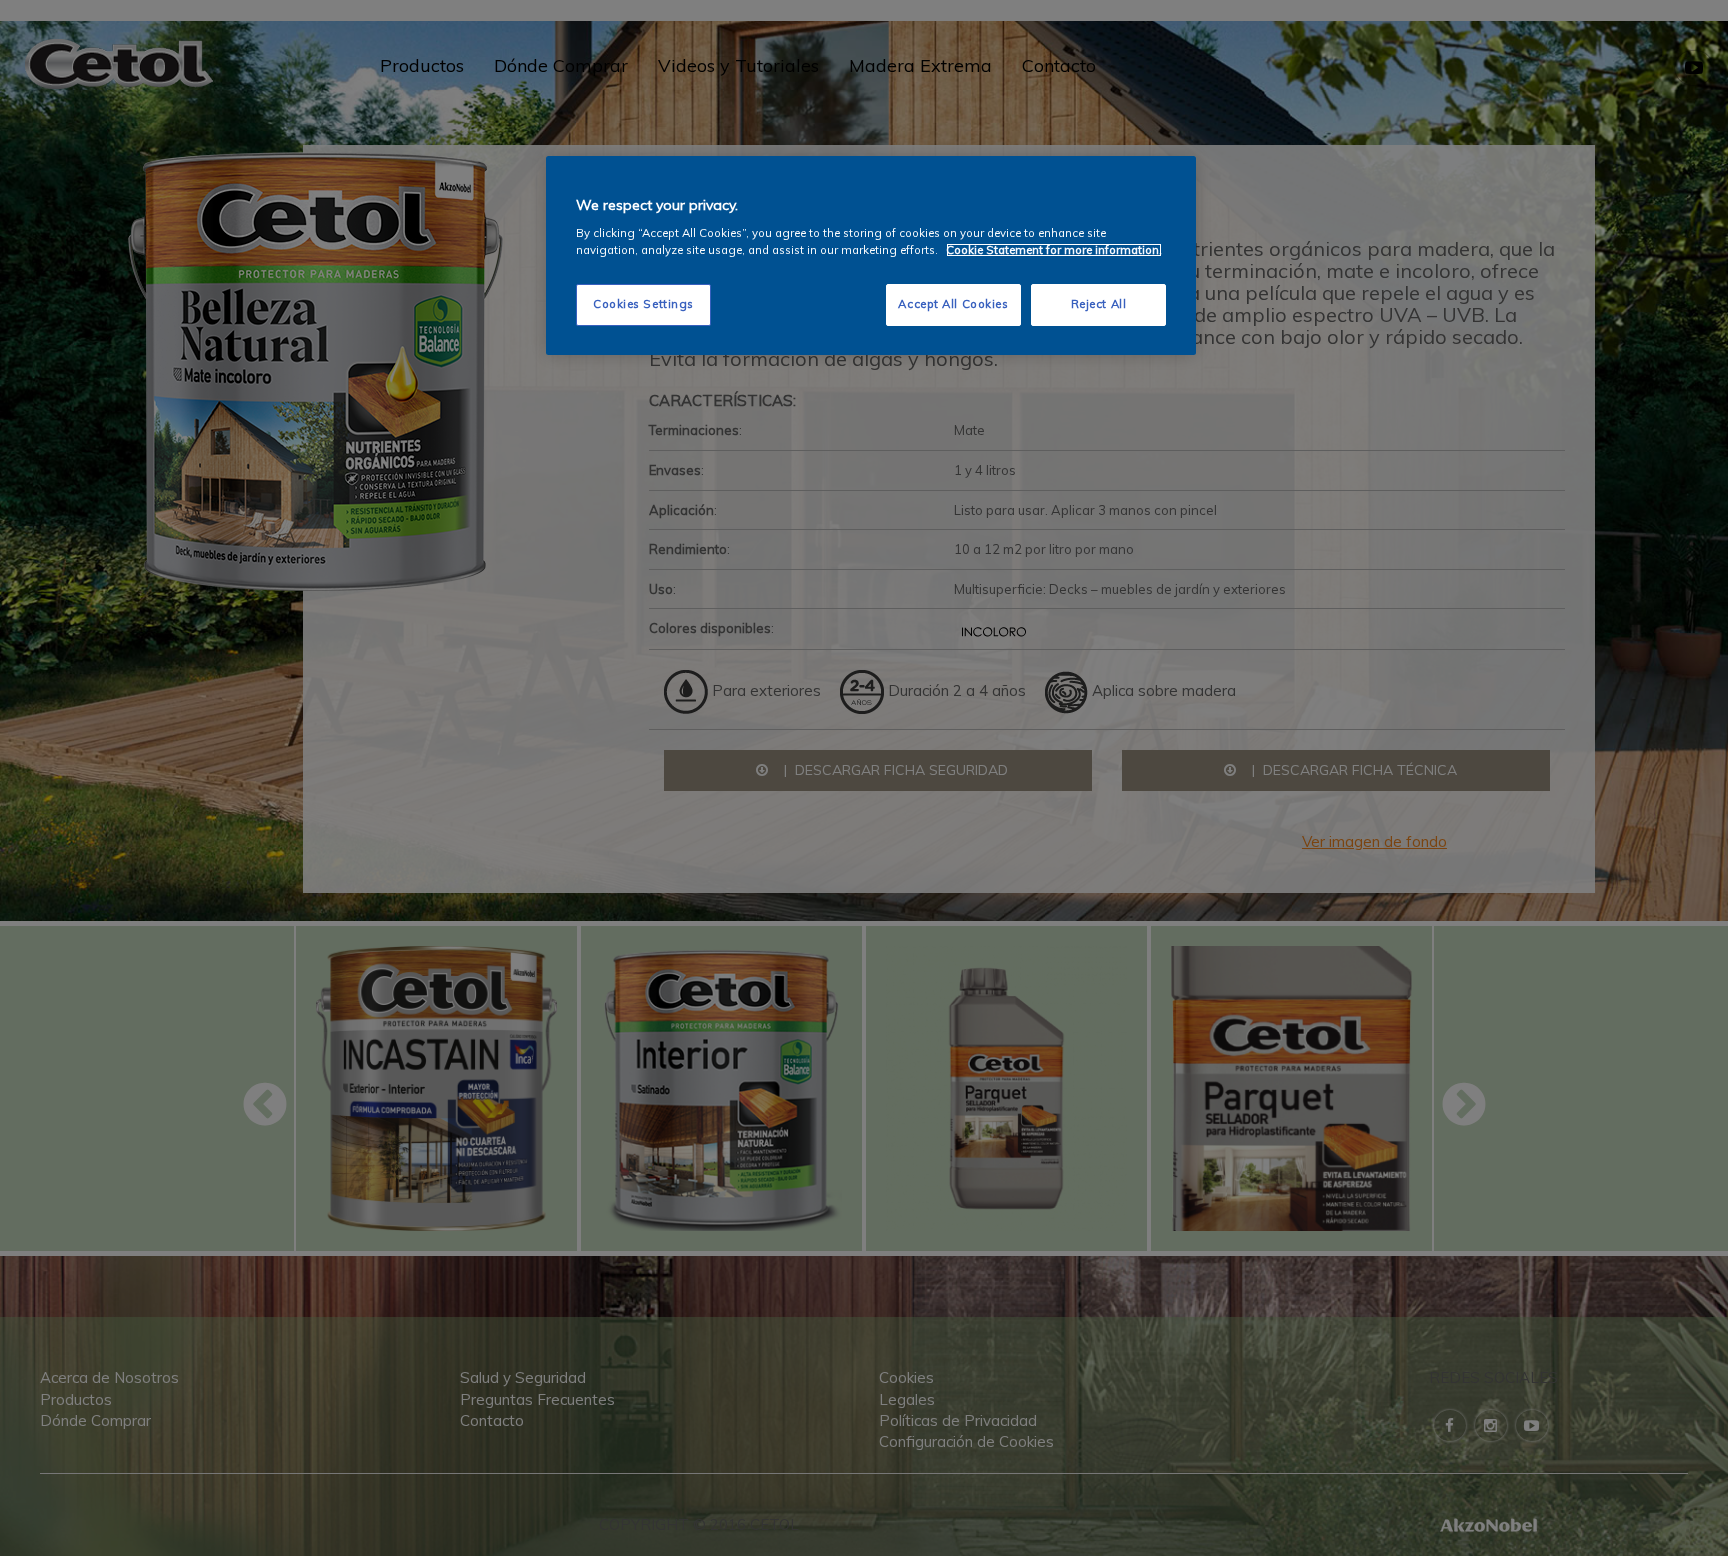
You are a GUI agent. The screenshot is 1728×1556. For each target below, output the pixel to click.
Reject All (1099, 304)
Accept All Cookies (953, 304)
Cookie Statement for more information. (1054, 250)
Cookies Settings (643, 304)
